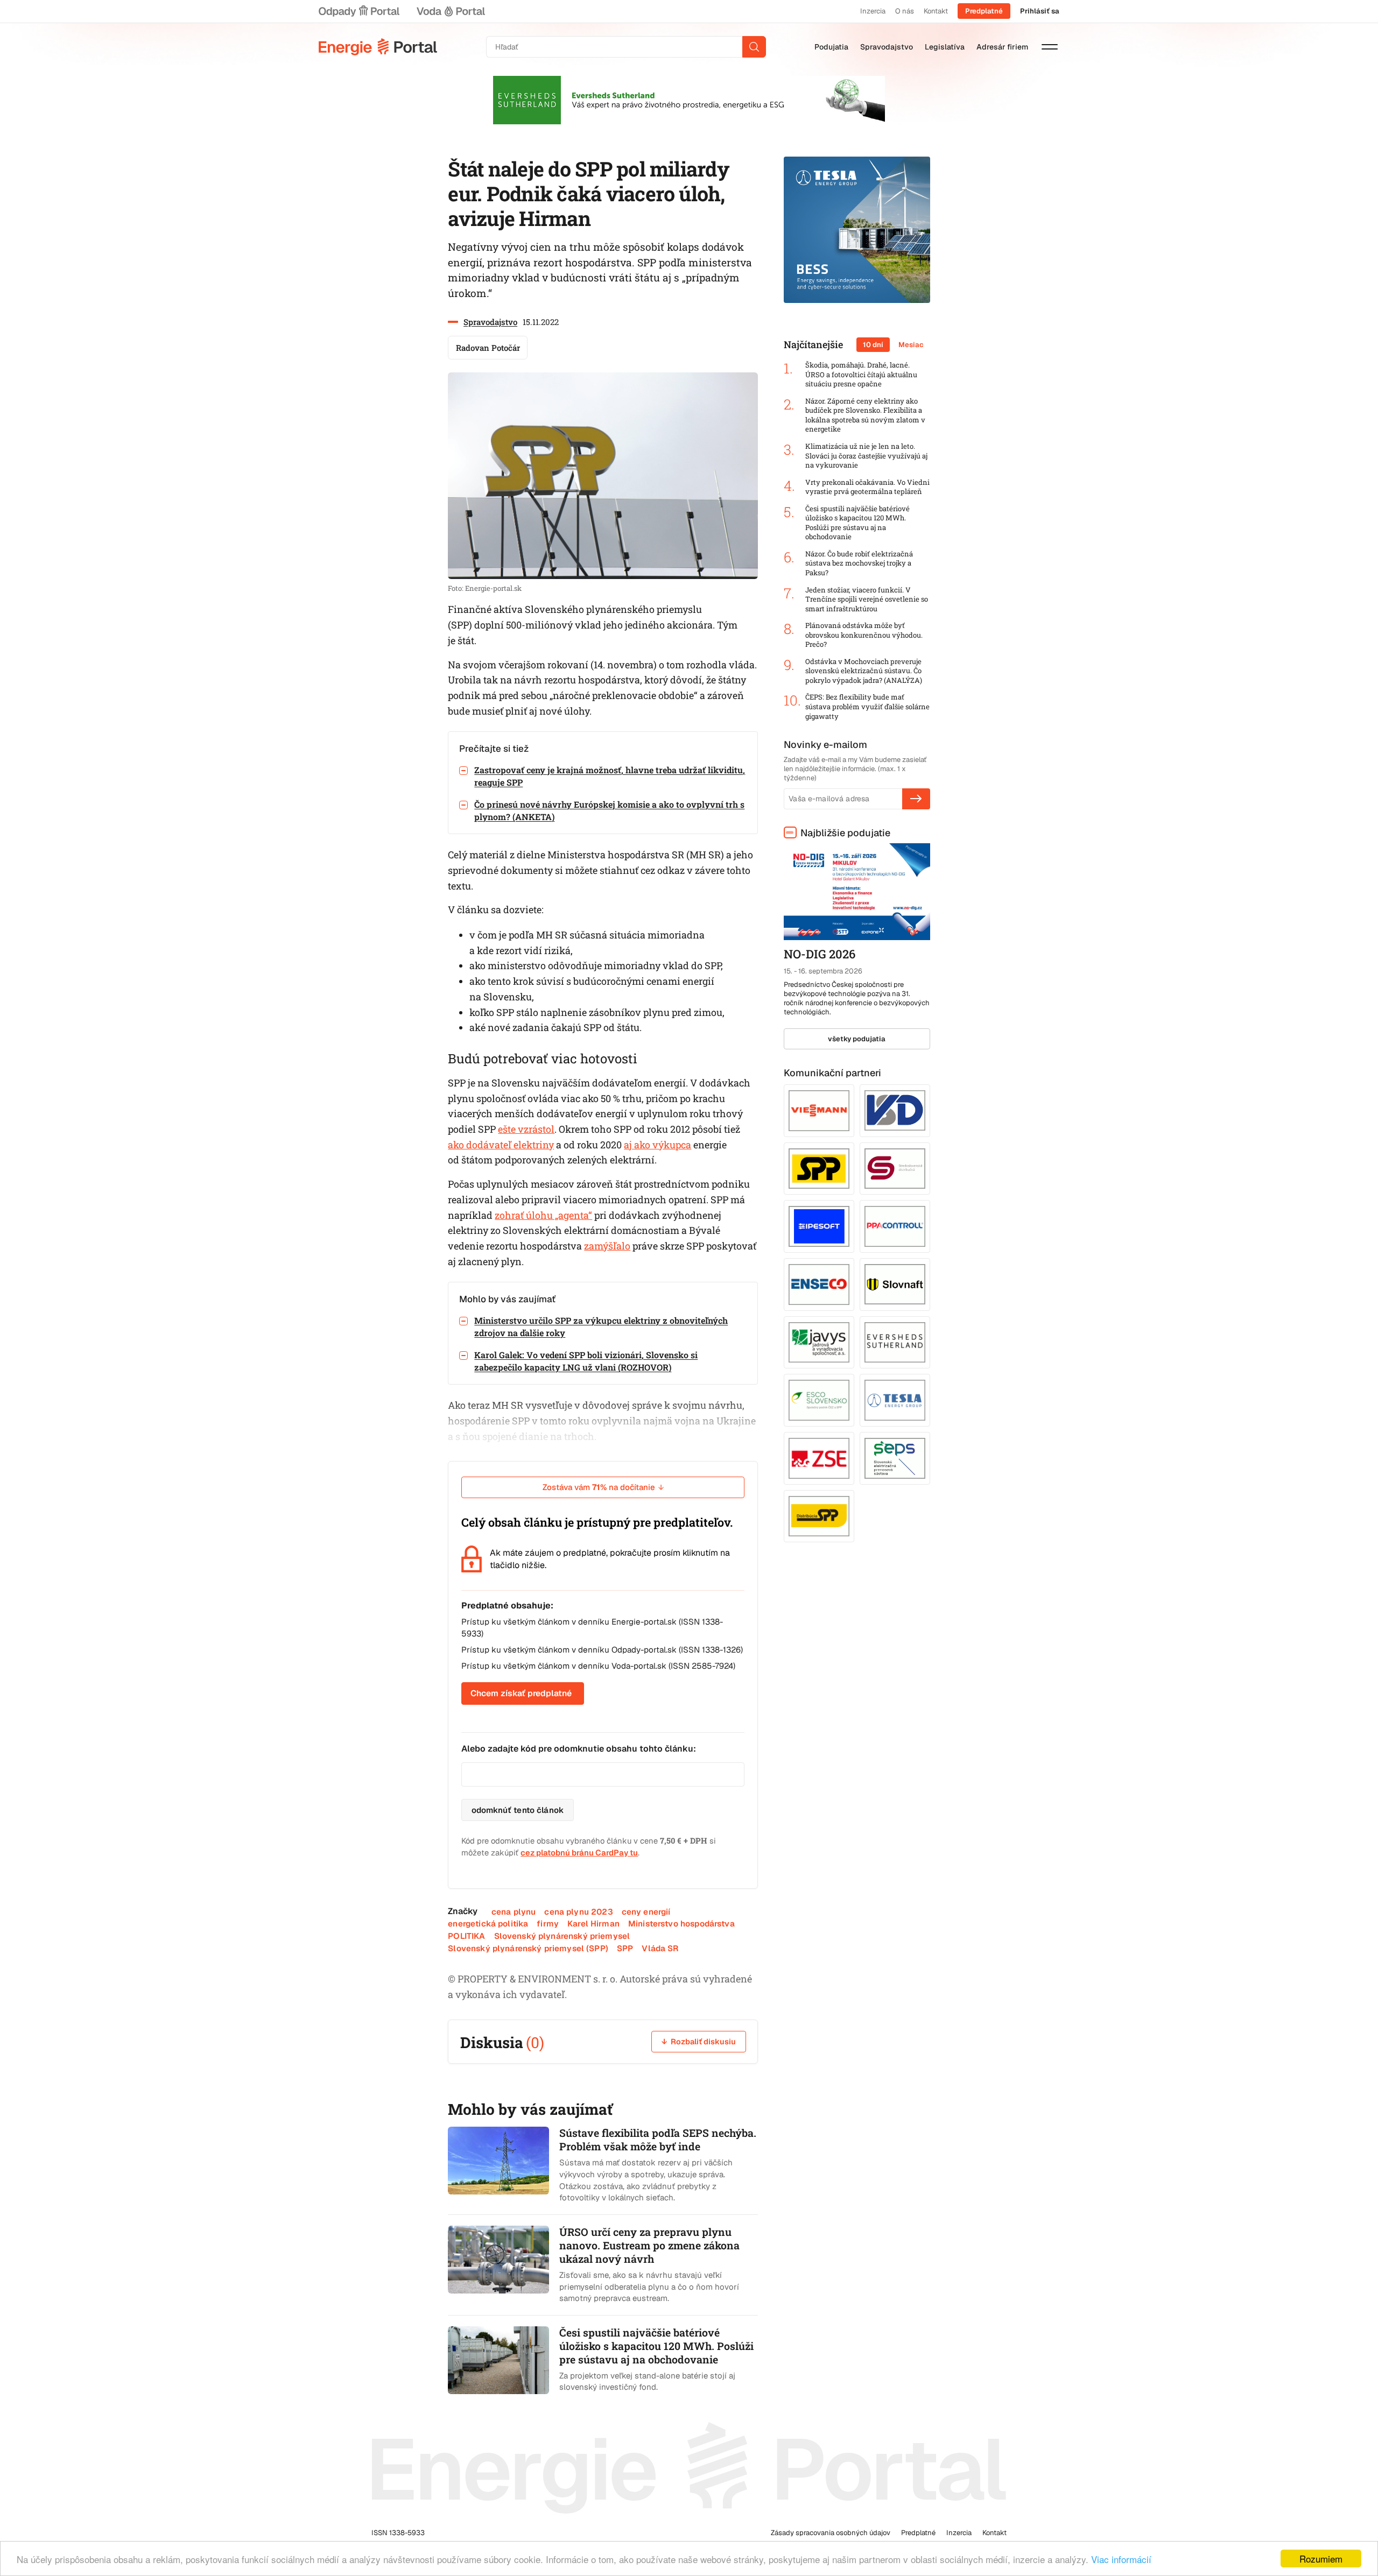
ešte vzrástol (526, 1129)
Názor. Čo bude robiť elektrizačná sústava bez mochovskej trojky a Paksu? (859, 563)
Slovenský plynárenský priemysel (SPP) (528, 1948)
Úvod (378, 47)
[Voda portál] (451, 11)
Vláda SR (660, 1948)
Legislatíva (945, 47)
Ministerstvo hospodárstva (681, 1924)
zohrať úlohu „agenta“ (543, 1215)
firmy (548, 1924)
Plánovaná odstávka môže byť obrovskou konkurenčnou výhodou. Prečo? (864, 635)
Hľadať (754, 47)
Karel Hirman (593, 1924)
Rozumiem (1321, 2559)
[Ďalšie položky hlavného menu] (1050, 47)
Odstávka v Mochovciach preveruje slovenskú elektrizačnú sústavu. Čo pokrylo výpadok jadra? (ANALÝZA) (864, 671)
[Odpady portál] (359, 11)
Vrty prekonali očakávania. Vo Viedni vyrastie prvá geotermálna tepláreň (867, 487)
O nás (905, 11)
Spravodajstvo (887, 47)
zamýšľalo (607, 1246)
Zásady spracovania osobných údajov (831, 2533)
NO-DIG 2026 (820, 954)
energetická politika (488, 1924)
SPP (625, 1948)
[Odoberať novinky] (916, 799)
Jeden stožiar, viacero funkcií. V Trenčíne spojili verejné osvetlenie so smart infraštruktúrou (867, 599)
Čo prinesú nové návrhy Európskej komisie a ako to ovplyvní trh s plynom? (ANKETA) (609, 810)
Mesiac (911, 345)
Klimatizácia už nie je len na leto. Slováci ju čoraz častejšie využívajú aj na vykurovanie (866, 456)
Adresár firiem (1002, 47)
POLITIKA (466, 1936)
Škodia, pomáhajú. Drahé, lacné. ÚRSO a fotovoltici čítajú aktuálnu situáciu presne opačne (861, 375)
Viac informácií (1121, 2559)
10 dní (873, 345)
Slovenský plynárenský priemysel (562, 1936)
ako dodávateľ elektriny (501, 1145)
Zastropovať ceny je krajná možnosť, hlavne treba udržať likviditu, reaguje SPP (610, 776)
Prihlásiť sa (1040, 11)
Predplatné (984, 11)
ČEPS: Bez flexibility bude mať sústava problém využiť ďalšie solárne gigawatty (867, 707)
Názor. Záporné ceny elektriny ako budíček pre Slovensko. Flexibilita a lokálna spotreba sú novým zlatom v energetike (865, 415)
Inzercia (873, 11)
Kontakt (936, 11)
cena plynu (514, 1912)
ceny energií (646, 1912)
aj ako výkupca (658, 1145)
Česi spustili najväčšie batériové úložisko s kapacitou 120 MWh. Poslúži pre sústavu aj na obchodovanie (857, 523)
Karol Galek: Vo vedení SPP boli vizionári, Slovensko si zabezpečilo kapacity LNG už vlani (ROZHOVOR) (586, 1361)
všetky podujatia (857, 1039)
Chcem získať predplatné (521, 1693)
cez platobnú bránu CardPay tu (579, 1852)
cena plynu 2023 (578, 1912)
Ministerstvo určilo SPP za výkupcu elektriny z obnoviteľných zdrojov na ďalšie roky (601, 1326)
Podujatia (831, 47)
